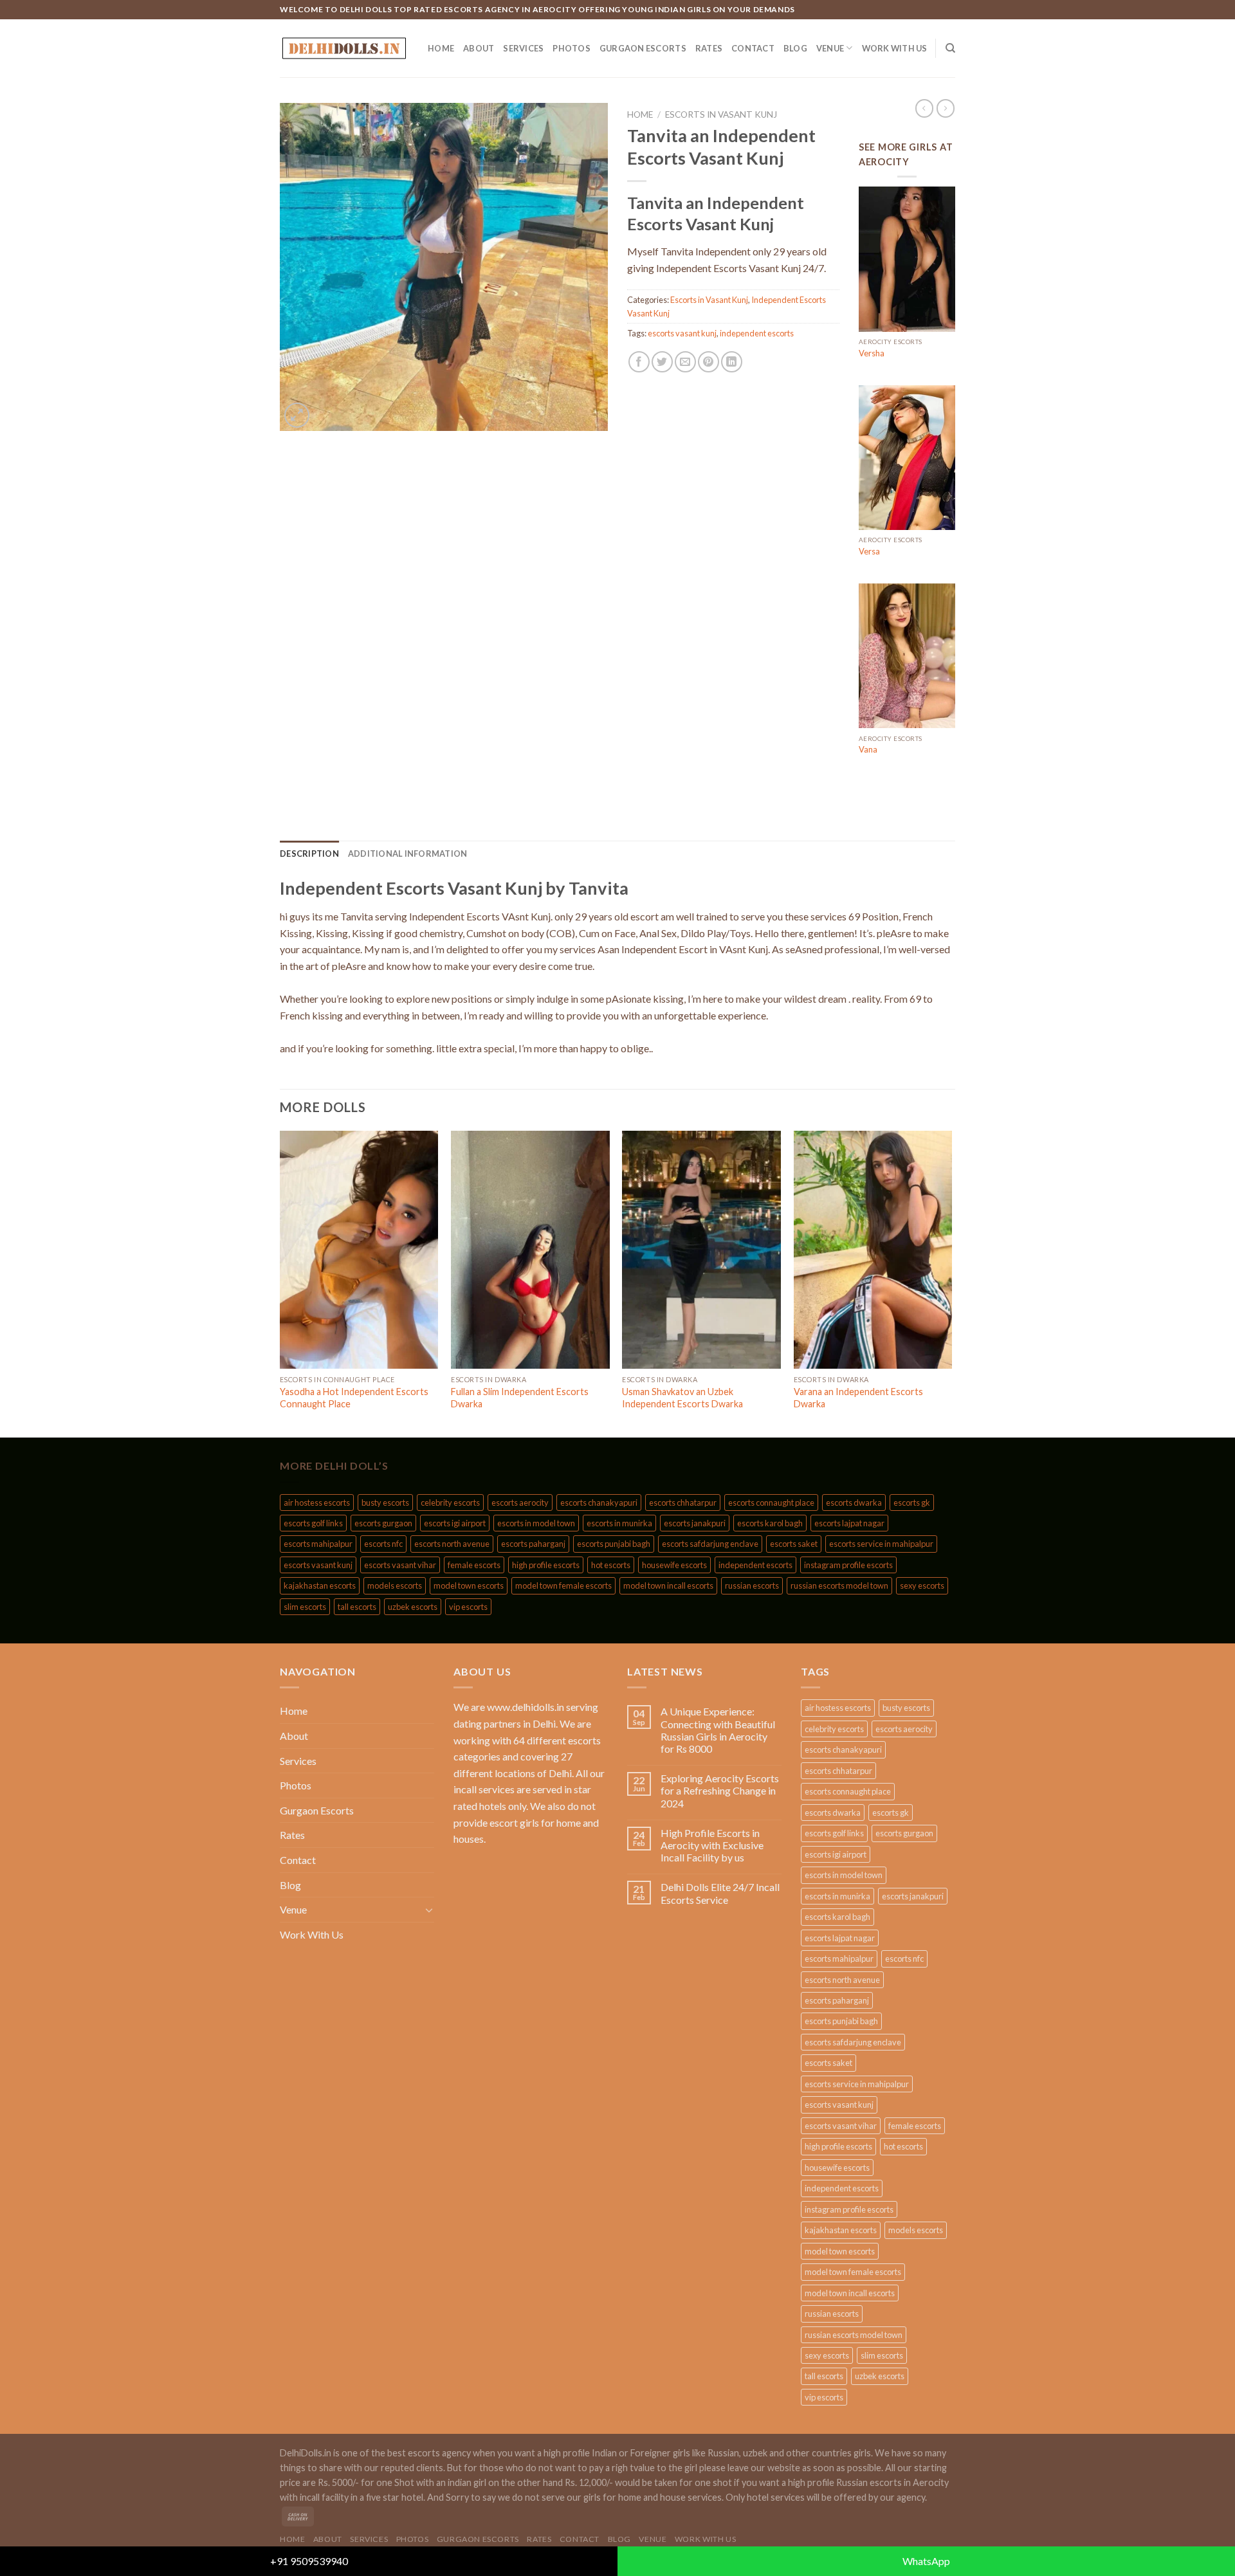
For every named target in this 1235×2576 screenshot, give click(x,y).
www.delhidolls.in (526, 1707)
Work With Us (895, 48)
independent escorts (757, 333)
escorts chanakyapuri (599, 1503)
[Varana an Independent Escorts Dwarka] (873, 1250)
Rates (709, 48)
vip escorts (468, 1607)
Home (441, 48)
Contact (753, 48)
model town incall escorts (668, 1585)
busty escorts (385, 1503)
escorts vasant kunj (682, 333)
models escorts (395, 1585)
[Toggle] (429, 1910)
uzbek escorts (413, 1607)
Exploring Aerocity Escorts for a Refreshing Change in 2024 (720, 1790)
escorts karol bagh (770, 1523)
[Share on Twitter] (662, 362)
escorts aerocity (520, 1503)
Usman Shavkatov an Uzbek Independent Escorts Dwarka (682, 1398)
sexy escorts (922, 1585)
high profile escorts (546, 1565)
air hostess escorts (317, 1503)
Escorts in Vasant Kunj (721, 114)
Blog (795, 48)
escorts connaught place (771, 1503)
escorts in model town (536, 1523)
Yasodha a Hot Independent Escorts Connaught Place (354, 1398)
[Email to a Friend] (685, 362)
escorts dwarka (854, 1503)
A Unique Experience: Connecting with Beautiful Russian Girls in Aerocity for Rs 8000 (718, 1730)
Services (523, 48)
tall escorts (357, 1607)
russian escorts (752, 1585)
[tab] (309, 854)
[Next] (951, 1283)
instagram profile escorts (848, 1565)
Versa (869, 551)
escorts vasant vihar (400, 1565)
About (479, 48)
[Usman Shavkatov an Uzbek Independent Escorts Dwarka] (701, 1250)
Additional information (408, 854)
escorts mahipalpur (318, 1544)
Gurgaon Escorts (643, 48)
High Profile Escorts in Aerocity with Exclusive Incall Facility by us (712, 1845)
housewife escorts (674, 1565)
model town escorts (469, 1585)
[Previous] (280, 1283)
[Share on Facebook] (639, 362)
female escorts (474, 1565)
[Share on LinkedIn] (732, 362)
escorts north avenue (452, 1544)
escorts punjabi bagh (614, 1544)
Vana (868, 749)
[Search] (950, 48)
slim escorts (305, 1607)
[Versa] (907, 458)
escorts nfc (383, 1544)
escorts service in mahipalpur (881, 1544)
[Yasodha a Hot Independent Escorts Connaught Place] (359, 1250)
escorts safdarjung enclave (710, 1544)
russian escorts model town (839, 1585)
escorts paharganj (533, 1544)
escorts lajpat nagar (849, 1523)
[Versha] (907, 259)
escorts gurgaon (383, 1523)
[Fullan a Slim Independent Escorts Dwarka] (530, 1250)
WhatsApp (926, 2561)
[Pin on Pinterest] (709, 362)
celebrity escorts (450, 1503)
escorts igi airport (455, 1523)
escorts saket (794, 1544)
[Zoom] (297, 415)
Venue (830, 48)
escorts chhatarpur (683, 1503)
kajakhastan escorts (320, 1585)
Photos (572, 48)
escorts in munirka (619, 1523)
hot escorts (611, 1565)
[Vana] (907, 656)
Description (309, 854)
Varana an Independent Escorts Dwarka (858, 1398)
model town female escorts (563, 1585)
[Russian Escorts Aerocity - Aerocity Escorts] (344, 48)
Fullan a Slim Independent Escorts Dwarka (520, 1398)
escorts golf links (313, 1523)
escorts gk (912, 1503)
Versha (872, 353)
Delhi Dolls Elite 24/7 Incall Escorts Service (720, 1893)
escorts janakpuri (695, 1523)
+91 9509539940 (309, 2561)
